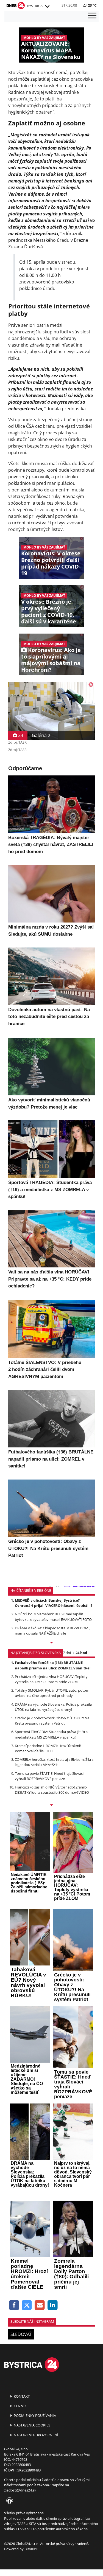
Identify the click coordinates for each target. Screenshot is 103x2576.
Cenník (20, 2406)
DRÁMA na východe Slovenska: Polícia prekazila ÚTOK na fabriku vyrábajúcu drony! (53, 1707)
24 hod (81, 1653)
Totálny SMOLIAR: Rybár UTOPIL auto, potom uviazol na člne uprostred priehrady (52, 1693)
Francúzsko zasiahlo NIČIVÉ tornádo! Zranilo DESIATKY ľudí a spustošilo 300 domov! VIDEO (52, 1790)
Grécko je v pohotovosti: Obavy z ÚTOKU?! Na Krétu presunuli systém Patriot (52, 1721)
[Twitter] (27, 2305)
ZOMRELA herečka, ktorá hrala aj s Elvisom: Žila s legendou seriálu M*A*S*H (54, 1762)
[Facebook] (14, 2305)
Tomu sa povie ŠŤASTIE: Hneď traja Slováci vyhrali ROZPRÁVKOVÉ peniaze (49, 1776)
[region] (47, 7)
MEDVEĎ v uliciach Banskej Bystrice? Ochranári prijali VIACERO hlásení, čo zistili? (54, 1603)
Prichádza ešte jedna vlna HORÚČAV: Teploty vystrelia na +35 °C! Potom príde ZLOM (51, 1679)
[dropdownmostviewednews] (51, 1643)
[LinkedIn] (53, 2305)
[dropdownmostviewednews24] (51, 1806)
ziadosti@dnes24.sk (20, 2490)
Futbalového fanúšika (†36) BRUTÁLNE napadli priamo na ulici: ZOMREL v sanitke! (53, 1665)
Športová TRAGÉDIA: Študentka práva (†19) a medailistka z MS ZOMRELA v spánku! (51, 1734)
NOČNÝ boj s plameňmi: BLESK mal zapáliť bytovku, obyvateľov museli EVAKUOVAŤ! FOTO (53, 1617)
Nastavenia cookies (32, 2425)
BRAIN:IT (32, 2549)
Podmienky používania (34, 2415)
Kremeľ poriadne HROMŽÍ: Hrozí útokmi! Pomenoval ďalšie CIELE (48, 1748)
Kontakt (21, 2396)
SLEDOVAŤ (21, 2334)
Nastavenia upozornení (36, 2435)
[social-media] (9, 2501)
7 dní (67, 1653)
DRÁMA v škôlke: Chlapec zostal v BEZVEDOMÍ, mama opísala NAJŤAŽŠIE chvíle (53, 1631)
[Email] (40, 2305)
